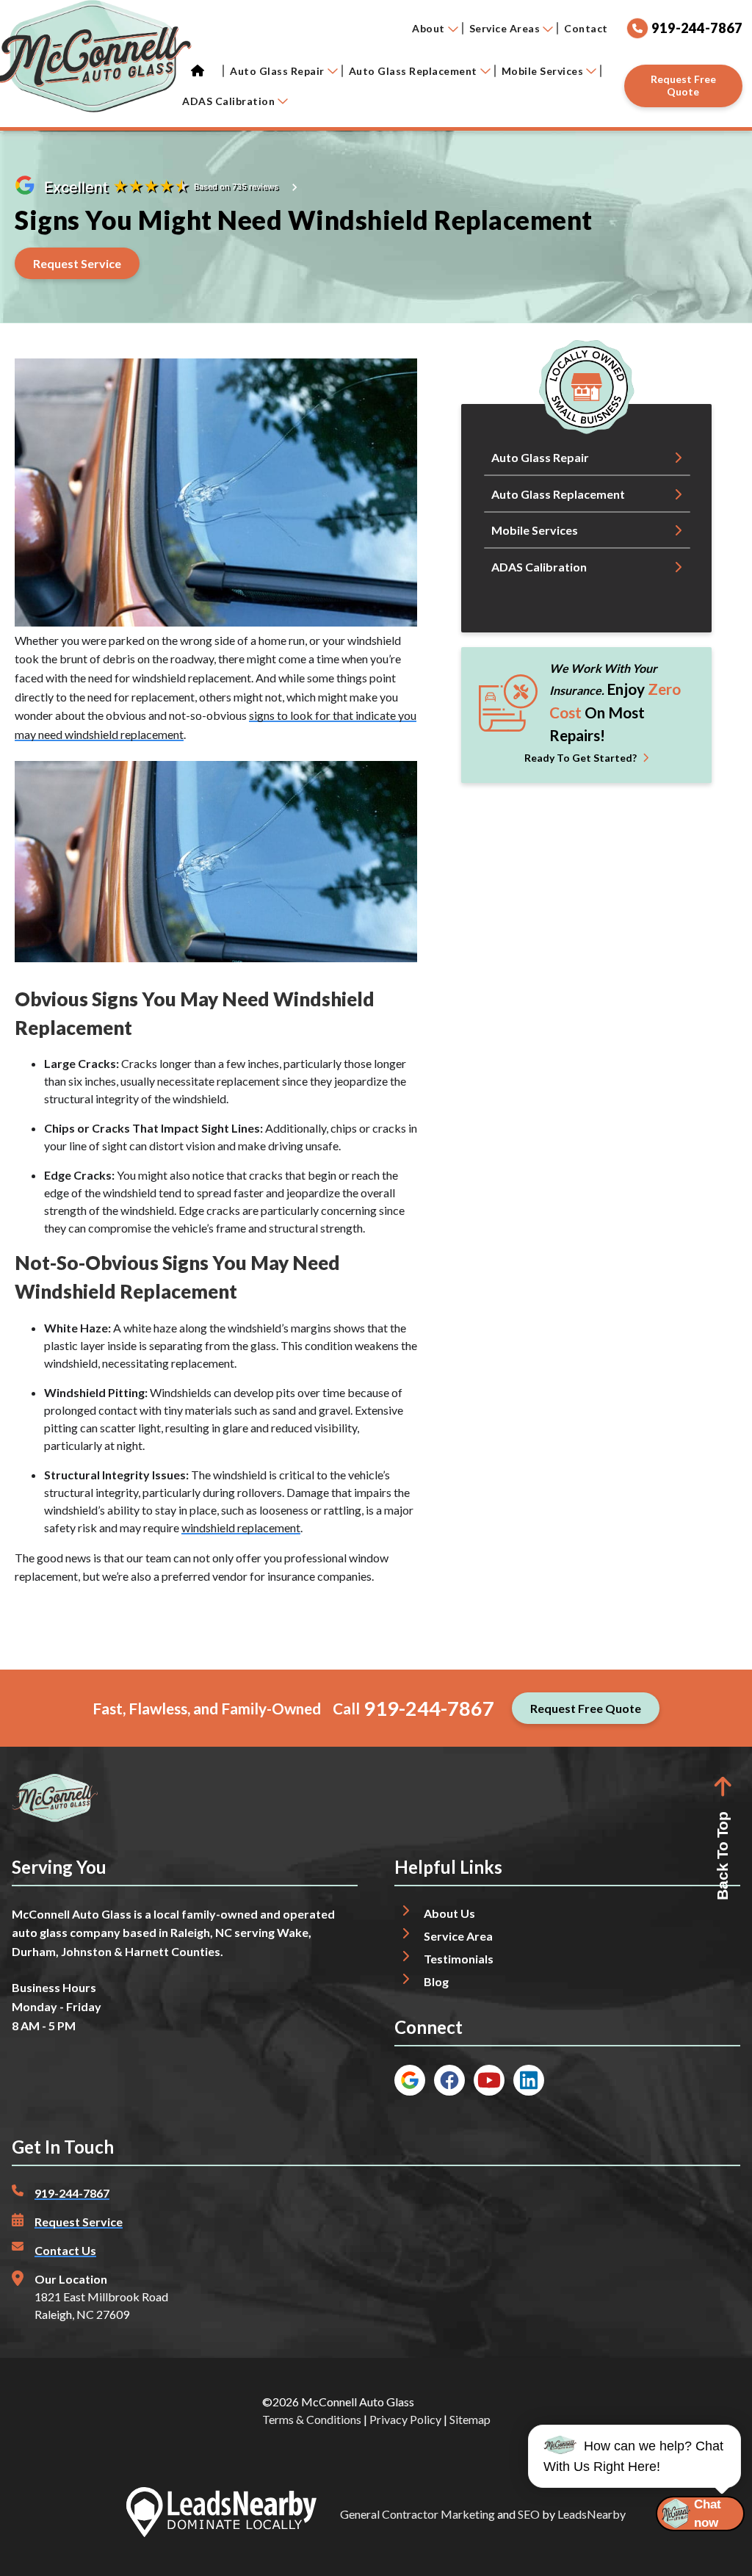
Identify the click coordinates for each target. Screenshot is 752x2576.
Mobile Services (543, 71)
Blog (436, 1981)
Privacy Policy (405, 2419)
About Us (449, 1913)
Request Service (79, 2222)
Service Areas (505, 28)
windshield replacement (241, 1527)
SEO (529, 2514)
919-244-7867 (429, 1708)
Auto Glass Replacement (413, 71)
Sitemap (470, 2419)
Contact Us (65, 2250)
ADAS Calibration (228, 101)
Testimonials (459, 1959)
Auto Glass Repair (277, 71)
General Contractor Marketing (417, 2514)
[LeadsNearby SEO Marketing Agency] (221, 2514)
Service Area (458, 1936)
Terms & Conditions (312, 2419)
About (429, 28)
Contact (586, 28)
